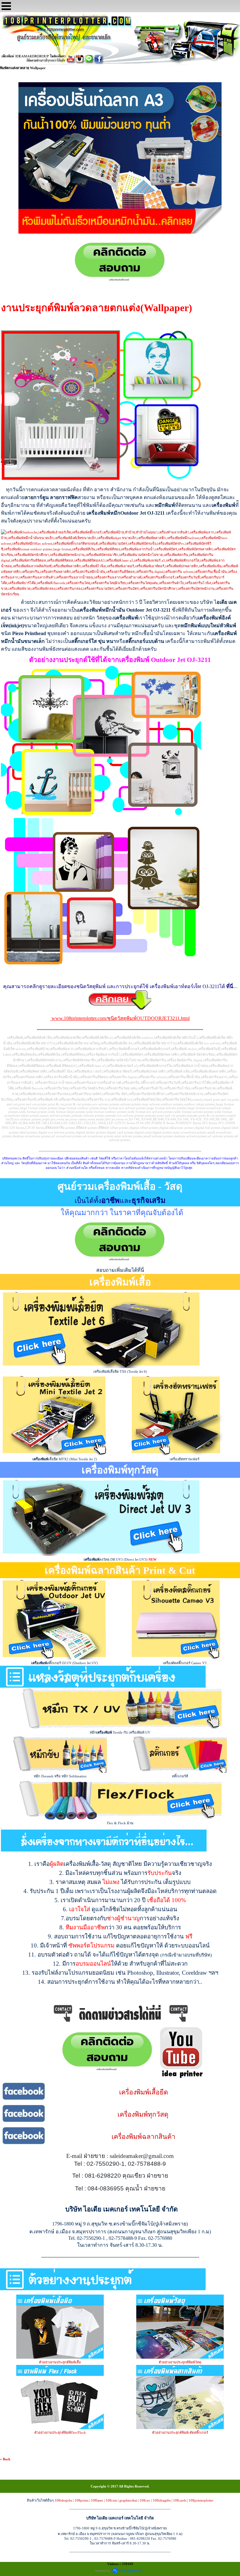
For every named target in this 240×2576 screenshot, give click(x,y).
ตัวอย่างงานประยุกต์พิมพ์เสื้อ (60, 2362)
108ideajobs (63, 2500)
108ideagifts (162, 2500)
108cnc (145, 2500)
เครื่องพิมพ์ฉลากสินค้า (143, 2137)
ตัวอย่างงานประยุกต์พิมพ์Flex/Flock (60, 2432)
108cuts (111, 2500)
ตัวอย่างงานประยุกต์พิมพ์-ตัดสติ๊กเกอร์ (180, 2432)
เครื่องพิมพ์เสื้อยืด (144, 2092)
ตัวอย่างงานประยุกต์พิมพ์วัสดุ (180, 2362)
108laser (97, 2500)
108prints (82, 2500)
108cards (180, 2500)
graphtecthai (128, 2500)
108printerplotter (201, 2500)
